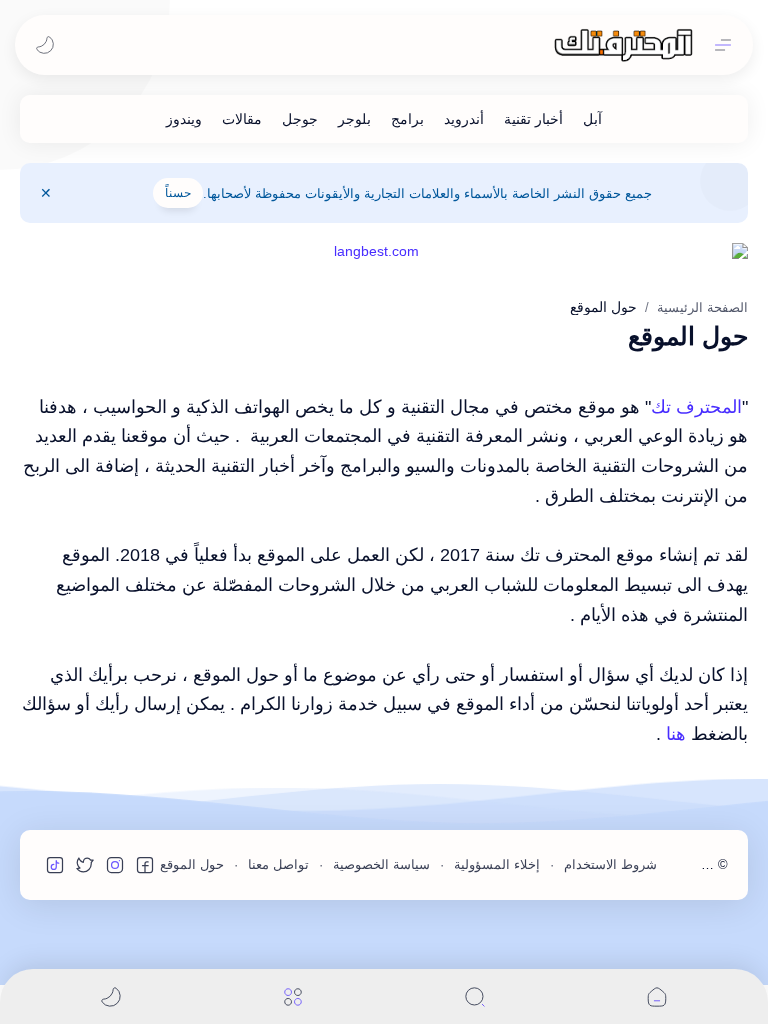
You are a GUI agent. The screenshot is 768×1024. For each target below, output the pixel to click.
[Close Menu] (46, 193)
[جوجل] (300, 119)
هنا (676, 734)
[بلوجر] (354, 119)
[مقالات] (242, 119)
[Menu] (293, 996)
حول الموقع (192, 864)
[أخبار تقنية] (533, 119)
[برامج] (407, 119)
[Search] (475, 996)
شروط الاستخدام (610, 864)
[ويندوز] (184, 119)
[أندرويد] (464, 119)
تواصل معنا (278, 864)
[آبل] (592, 119)
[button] (45, 45)
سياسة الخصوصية (381, 864)
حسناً (178, 193)
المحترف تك (696, 407)
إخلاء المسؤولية (497, 864)
